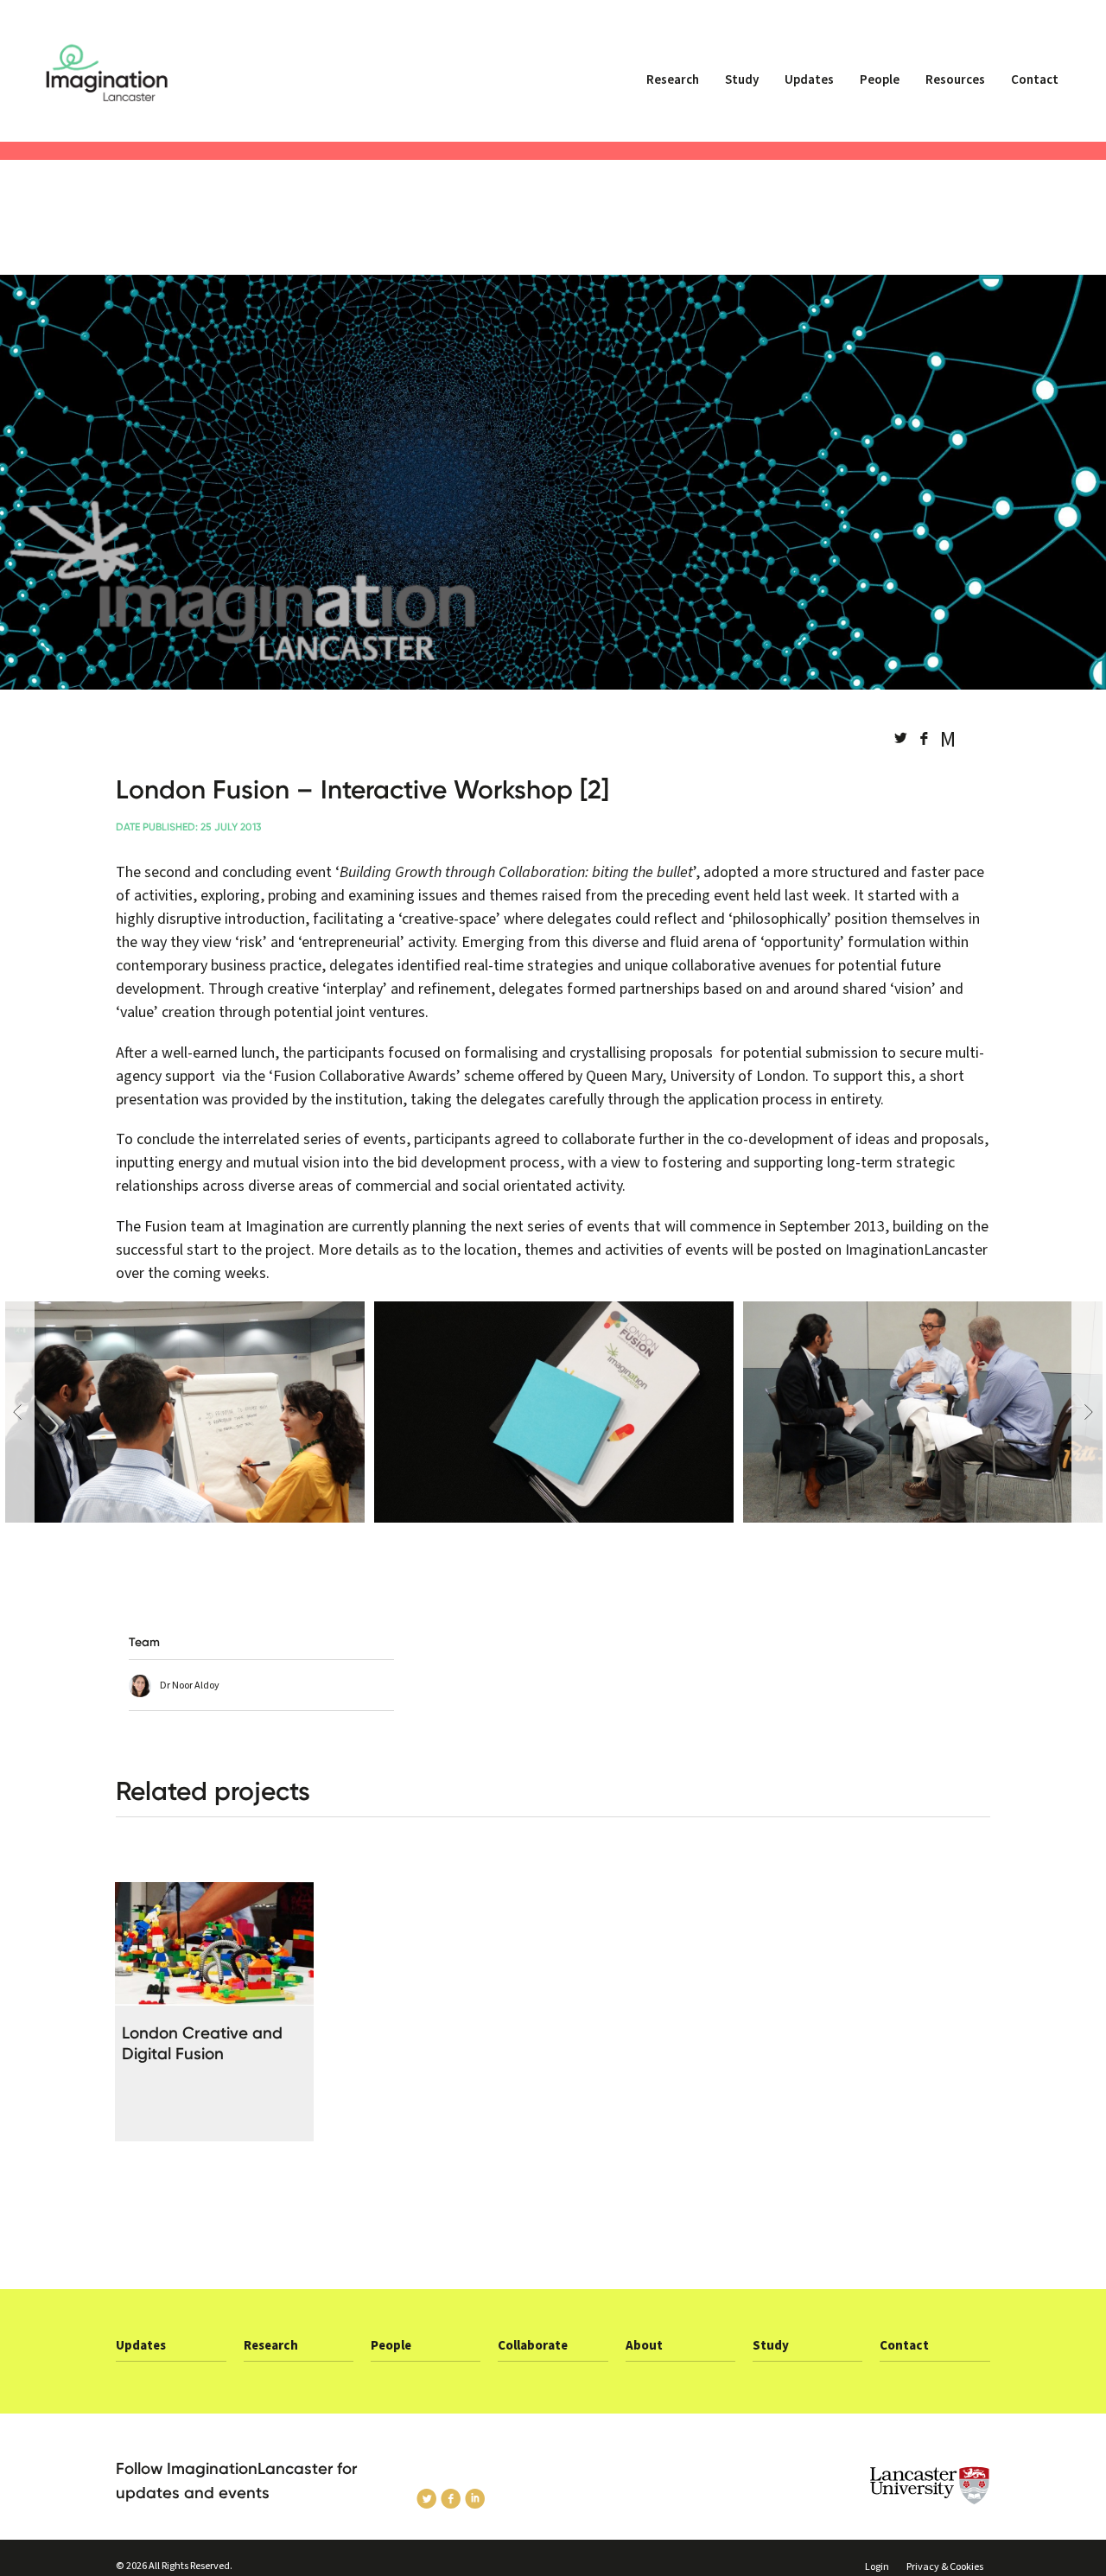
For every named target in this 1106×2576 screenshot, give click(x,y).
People (880, 80)
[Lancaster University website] (890, 2486)
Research (673, 80)
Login (877, 2567)
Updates (809, 80)
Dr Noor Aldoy (190, 1686)
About (644, 2346)
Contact (1035, 80)
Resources (955, 80)
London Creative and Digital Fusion (202, 2043)
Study (742, 80)
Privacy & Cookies (945, 2567)
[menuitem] (673, 87)
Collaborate (533, 2346)
